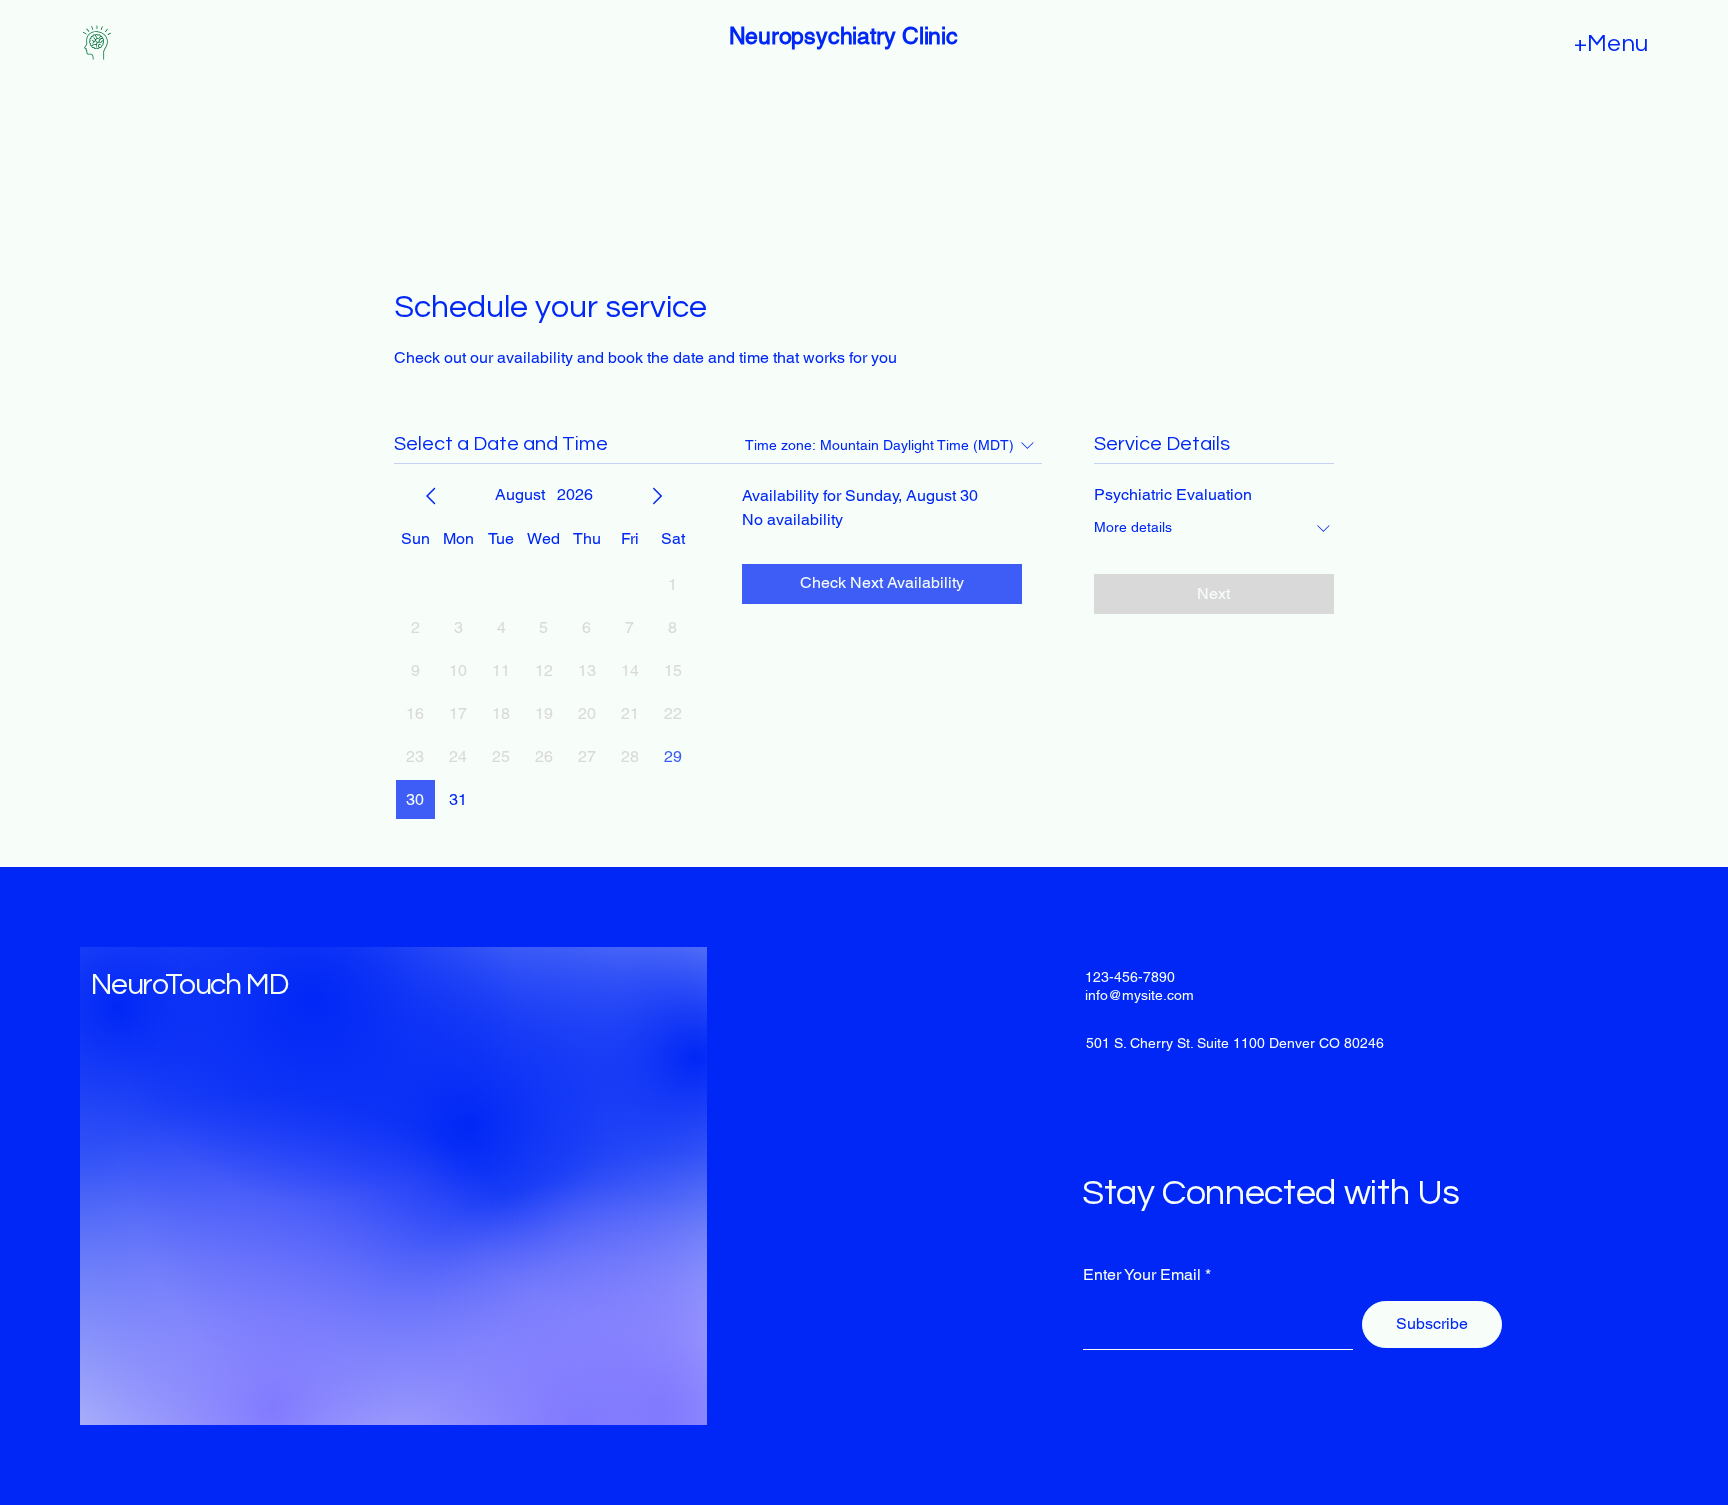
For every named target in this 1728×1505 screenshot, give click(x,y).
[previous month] (431, 496)
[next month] (657, 496)
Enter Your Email (1142, 1275)
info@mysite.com (1139, 995)
